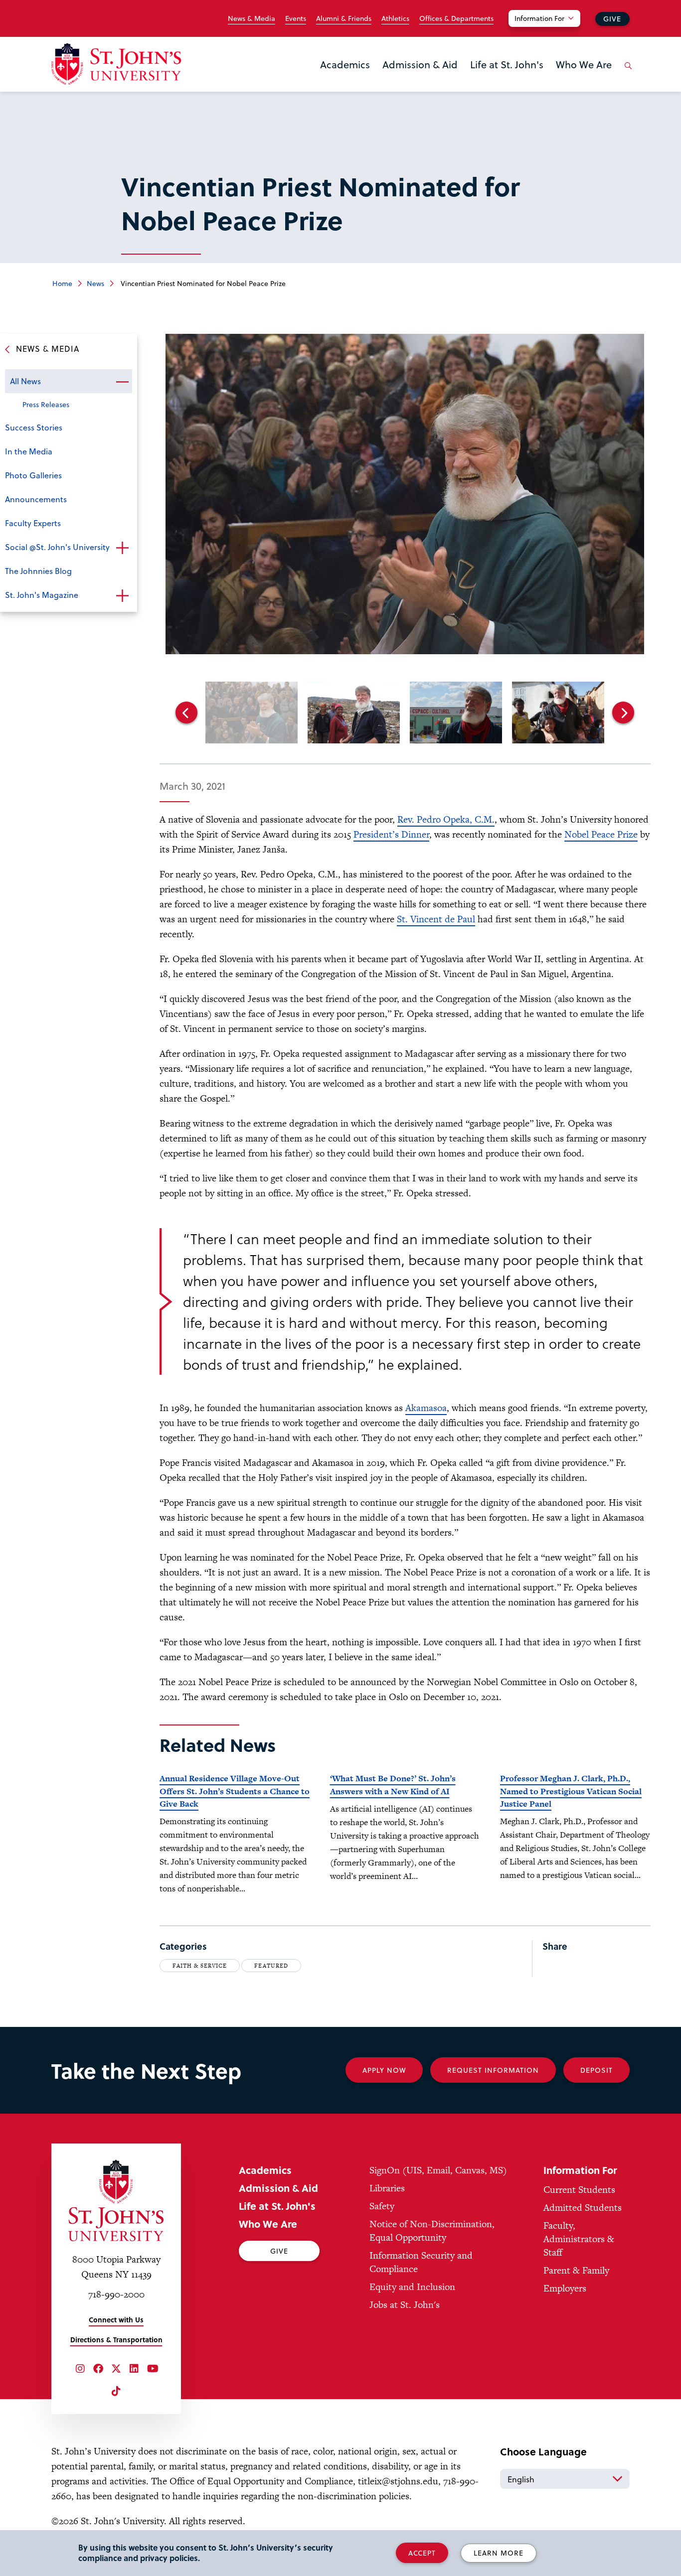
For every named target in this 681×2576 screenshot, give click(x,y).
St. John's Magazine (42, 595)
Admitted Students (583, 2208)
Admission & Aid (420, 64)
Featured (271, 1966)
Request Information (493, 2070)
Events (296, 18)
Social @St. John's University (57, 547)
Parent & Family (576, 2270)
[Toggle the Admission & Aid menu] (420, 77)
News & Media (252, 18)
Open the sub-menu (122, 382)
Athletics (395, 18)
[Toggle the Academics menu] (345, 77)
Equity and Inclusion (412, 2287)
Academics (345, 64)
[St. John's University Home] (116, 64)
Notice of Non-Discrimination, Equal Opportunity (432, 2231)
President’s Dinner (391, 834)
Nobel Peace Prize (601, 834)
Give (612, 19)
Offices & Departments (456, 18)
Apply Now (384, 2070)
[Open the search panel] (626, 73)
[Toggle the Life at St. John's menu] (507, 77)
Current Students (579, 2190)
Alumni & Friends (344, 18)
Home (62, 283)
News (95, 283)
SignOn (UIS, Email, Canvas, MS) (438, 2170)
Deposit (596, 2070)
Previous (186, 713)
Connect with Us (116, 2320)
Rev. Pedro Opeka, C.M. (446, 819)
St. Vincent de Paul (436, 919)
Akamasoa (426, 1408)
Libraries (387, 2188)
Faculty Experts (33, 523)
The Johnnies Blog (38, 571)
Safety (382, 2206)
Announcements (36, 499)
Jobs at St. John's (405, 2305)
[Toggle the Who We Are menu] (584, 77)
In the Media (29, 451)
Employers (565, 2288)
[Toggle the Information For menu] (550, 31)
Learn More (499, 2553)
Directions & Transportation (116, 2340)
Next (623, 713)
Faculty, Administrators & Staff (579, 2239)
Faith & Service (200, 1966)
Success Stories (34, 427)
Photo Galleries (33, 475)
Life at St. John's (507, 64)
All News (25, 381)
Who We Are (584, 64)
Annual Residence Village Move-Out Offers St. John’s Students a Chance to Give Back (235, 1791)
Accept (422, 2553)
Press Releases (46, 404)
